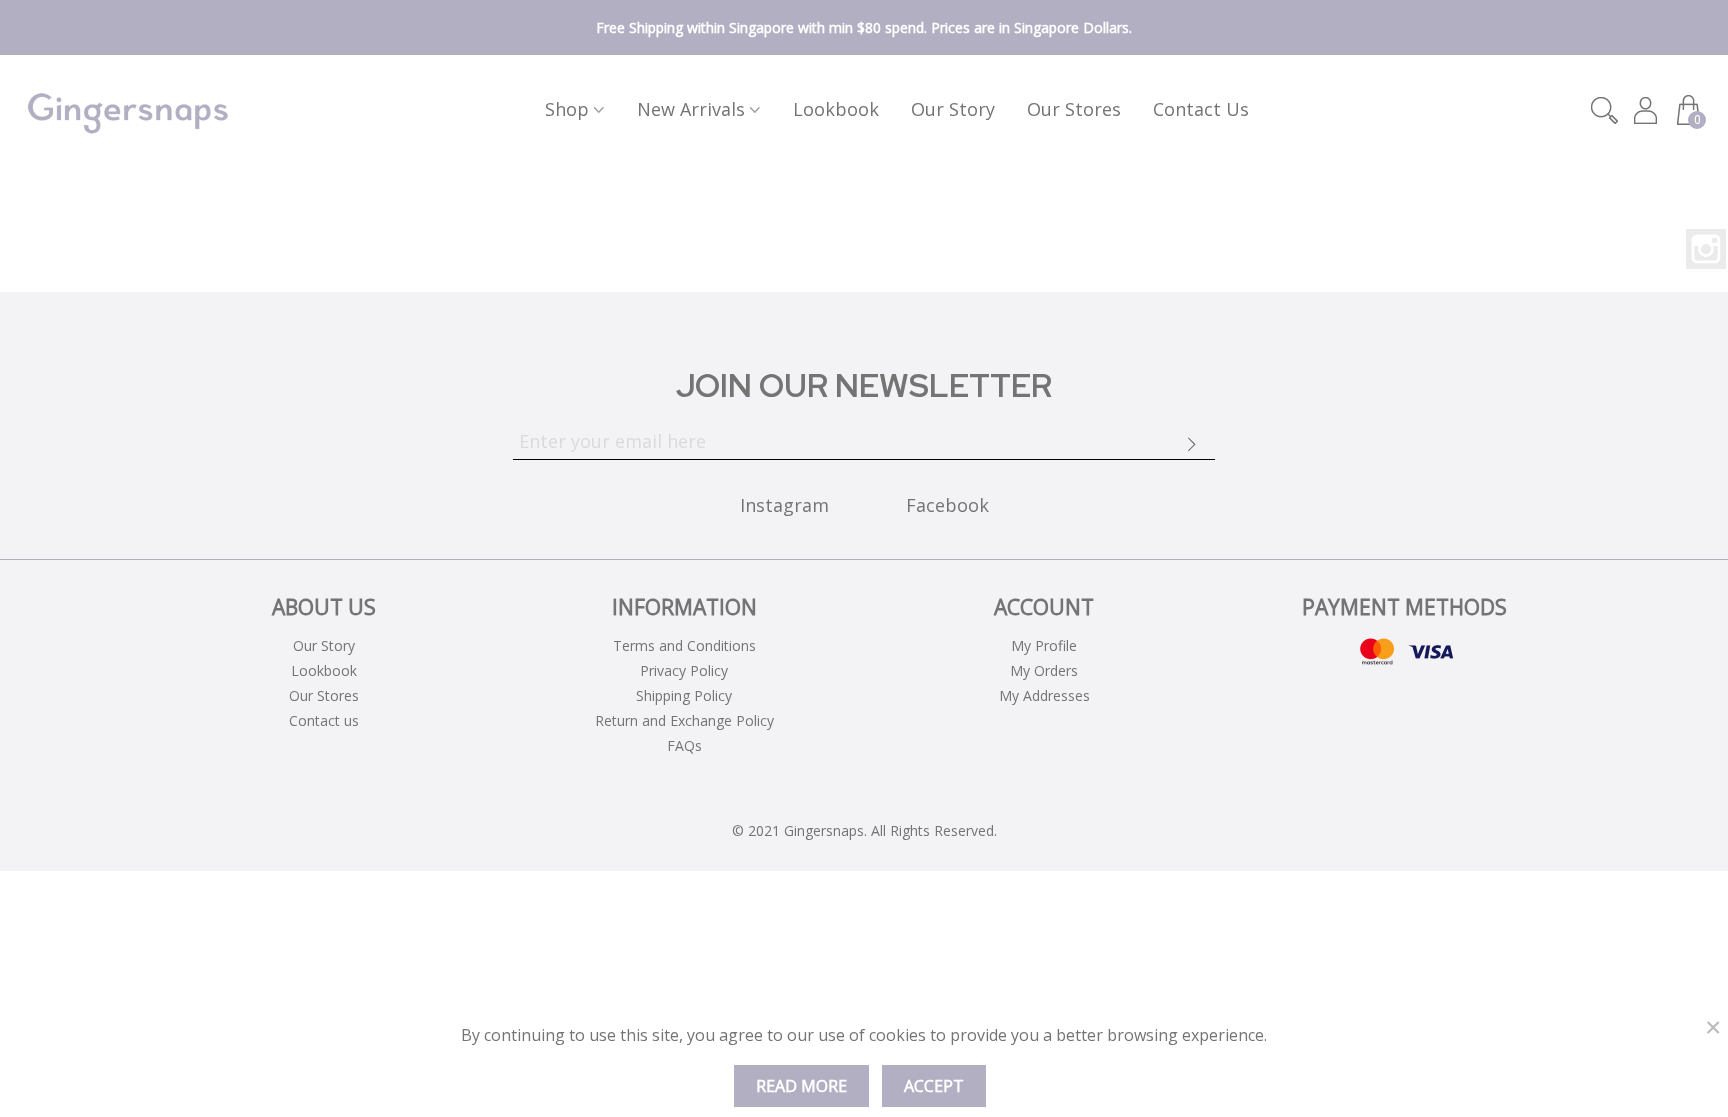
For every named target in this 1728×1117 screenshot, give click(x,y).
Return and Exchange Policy (684, 720)
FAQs (684, 745)
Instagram (1706, 249)
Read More (801, 1086)
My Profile (1044, 645)
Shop (567, 109)
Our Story (953, 109)
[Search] (1604, 109)
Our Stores (1074, 109)
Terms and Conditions (684, 645)
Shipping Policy (684, 695)
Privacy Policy (684, 670)
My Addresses (1044, 695)
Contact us (1201, 109)
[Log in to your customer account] (1647, 110)
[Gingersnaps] (128, 110)
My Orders (1044, 670)
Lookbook (836, 109)
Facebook (947, 505)
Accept (934, 1086)
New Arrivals (691, 109)
